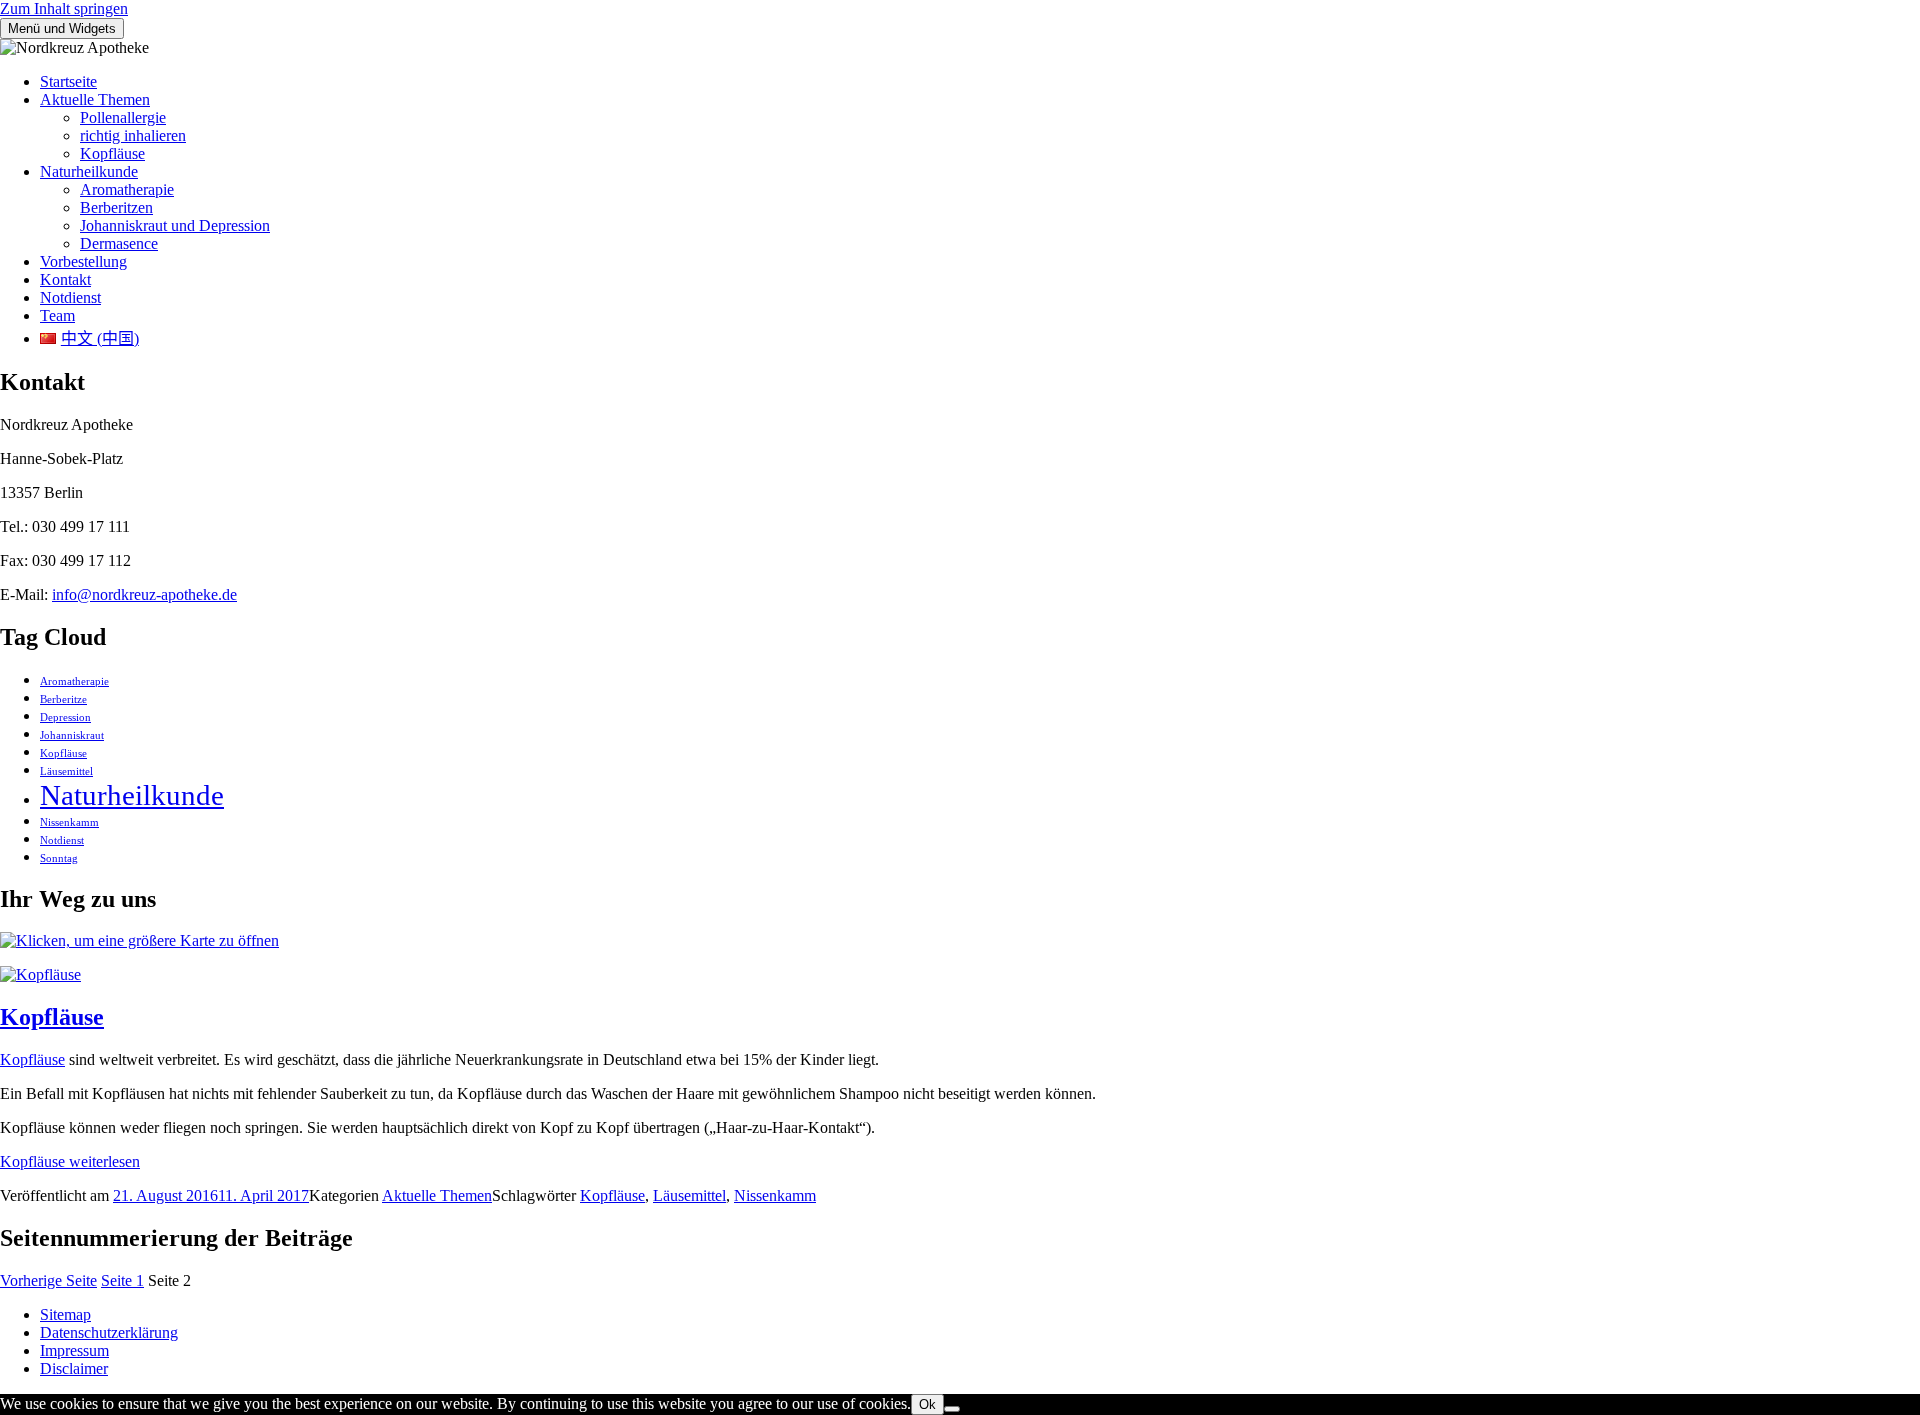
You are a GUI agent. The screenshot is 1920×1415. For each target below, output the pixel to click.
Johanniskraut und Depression (175, 225)
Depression (65, 717)
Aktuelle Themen (95, 99)
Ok (927, 1404)
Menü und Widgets (62, 28)
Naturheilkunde (89, 171)
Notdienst (70, 297)
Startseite (68, 81)
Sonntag (59, 858)
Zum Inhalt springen (64, 8)
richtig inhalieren (133, 135)
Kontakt (65, 279)
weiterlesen (70, 1161)
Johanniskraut (72, 735)
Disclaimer (74, 1368)
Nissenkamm (69, 822)
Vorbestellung (83, 261)
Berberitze (63, 699)
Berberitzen (116, 207)
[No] (952, 1409)
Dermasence (119, 243)
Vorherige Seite (48, 1280)
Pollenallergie (123, 117)
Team (57, 315)
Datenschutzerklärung (109, 1332)
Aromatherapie (127, 189)
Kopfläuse (112, 153)
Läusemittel (66, 771)
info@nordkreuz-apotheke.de (144, 594)
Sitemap (65, 1314)
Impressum (74, 1350)
